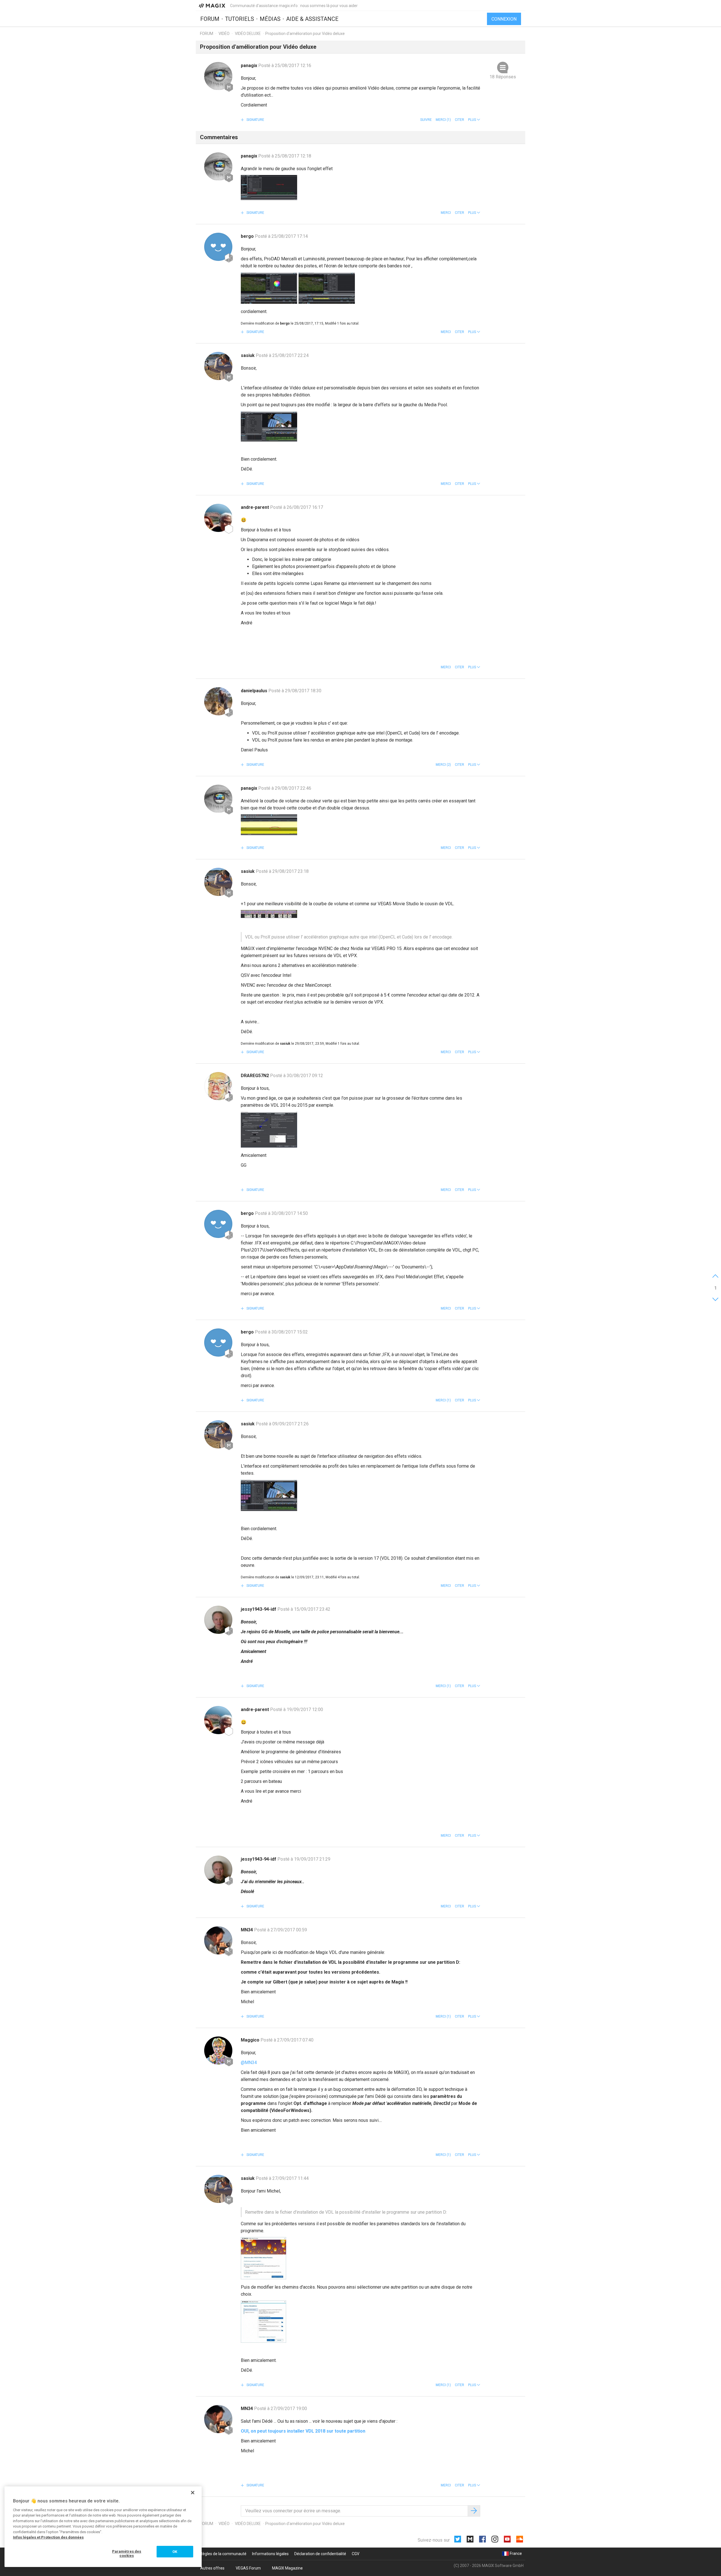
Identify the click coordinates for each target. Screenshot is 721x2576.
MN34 (247, 1930)
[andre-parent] (218, 518)
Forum (210, 19)
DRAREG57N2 (255, 1076)
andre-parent (255, 507)
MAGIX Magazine (287, 2568)
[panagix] (218, 76)
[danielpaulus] (218, 701)
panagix (250, 66)
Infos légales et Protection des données (48, 2537)
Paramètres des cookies (127, 2554)
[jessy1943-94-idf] (218, 1620)
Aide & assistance (312, 19)
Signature (255, 120)
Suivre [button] (426, 120)
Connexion (504, 19)
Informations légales (270, 2554)
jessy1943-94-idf (259, 1609)
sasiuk (248, 355)
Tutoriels (240, 19)
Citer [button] (459, 120)
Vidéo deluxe (248, 34)
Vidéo (224, 34)
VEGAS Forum (248, 2568)
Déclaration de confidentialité (320, 2554)
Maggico (251, 2040)
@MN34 (249, 2063)
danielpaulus (255, 691)
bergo (248, 236)
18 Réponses (503, 77)
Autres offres (212, 2568)
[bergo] (218, 247)
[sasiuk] (218, 366)
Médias (270, 19)
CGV (356, 2554)
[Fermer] (193, 2493)
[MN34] (218, 1940)
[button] (474, 120)
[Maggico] (218, 2051)
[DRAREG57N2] (218, 1086)
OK (175, 2552)
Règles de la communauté (223, 2554)
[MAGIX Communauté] (212, 5)
